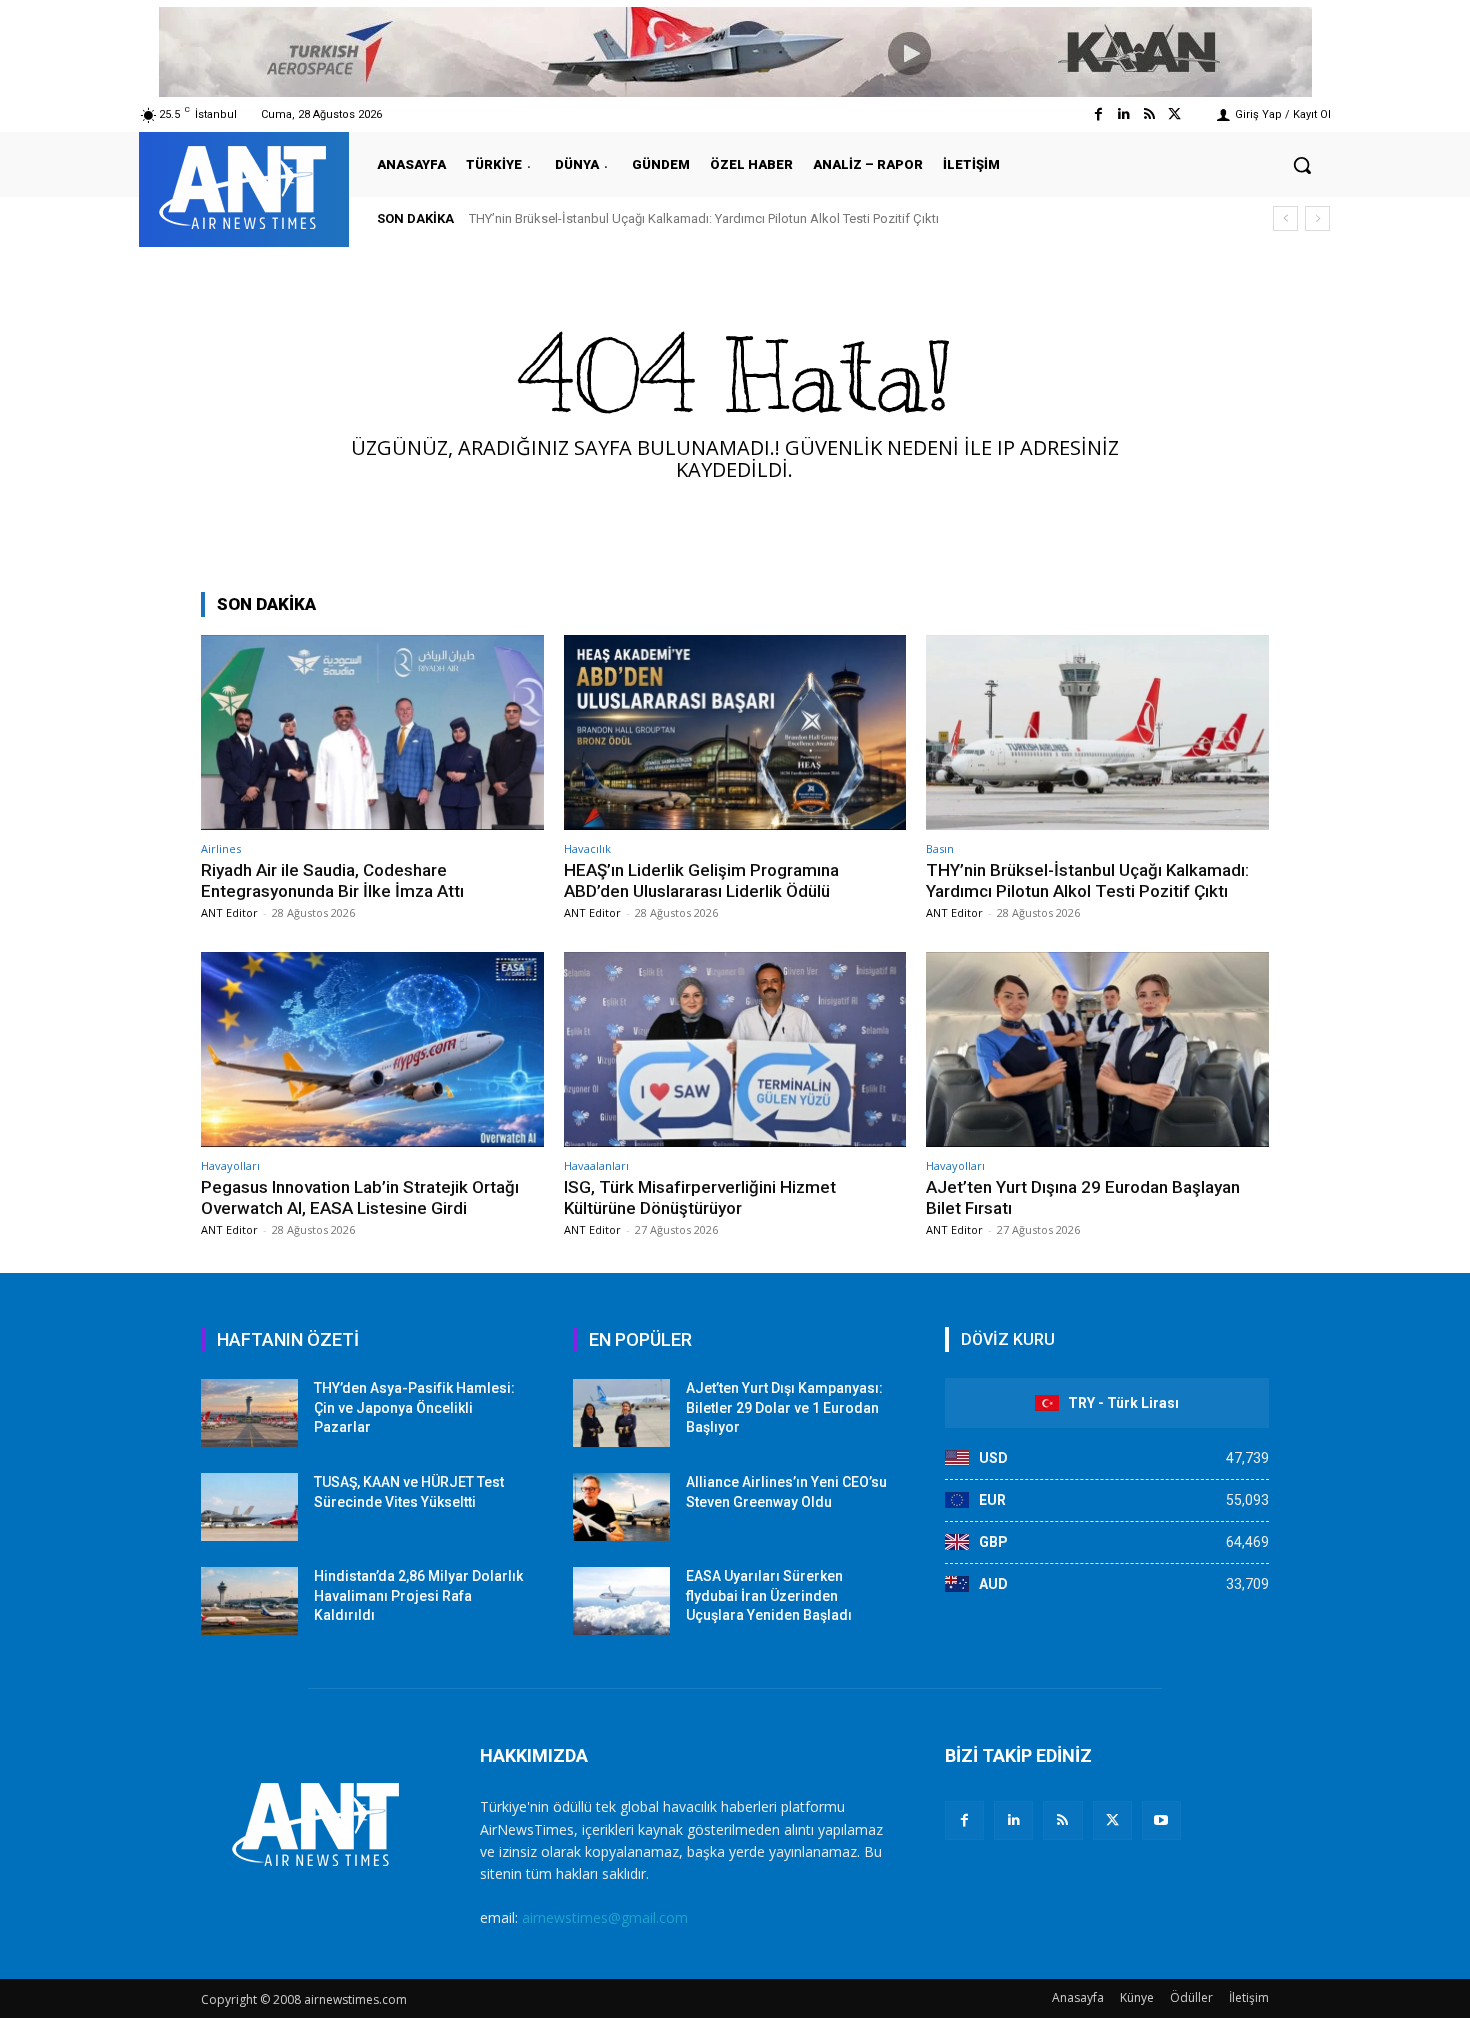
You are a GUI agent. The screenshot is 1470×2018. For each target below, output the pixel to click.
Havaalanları (596, 1165)
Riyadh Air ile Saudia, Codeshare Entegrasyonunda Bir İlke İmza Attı (332, 880)
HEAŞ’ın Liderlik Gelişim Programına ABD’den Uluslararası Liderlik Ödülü (701, 880)
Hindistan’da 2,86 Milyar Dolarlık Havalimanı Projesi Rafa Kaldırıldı (418, 1595)
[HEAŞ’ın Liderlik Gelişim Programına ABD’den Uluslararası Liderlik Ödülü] (735, 732)
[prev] (1285, 218)
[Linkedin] (1123, 114)
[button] (1302, 165)
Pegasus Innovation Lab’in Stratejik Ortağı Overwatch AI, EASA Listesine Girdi (360, 1197)
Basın (940, 848)
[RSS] (1062, 1820)
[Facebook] (1098, 114)
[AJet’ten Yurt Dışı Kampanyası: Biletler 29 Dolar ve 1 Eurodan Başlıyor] (621, 1413)
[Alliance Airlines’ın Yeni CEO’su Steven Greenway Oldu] (621, 1507)
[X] (1112, 1820)
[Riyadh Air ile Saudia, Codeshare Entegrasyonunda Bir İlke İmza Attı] (372, 732)
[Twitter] (1174, 114)
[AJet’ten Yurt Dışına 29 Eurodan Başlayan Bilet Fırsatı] (1097, 1049)
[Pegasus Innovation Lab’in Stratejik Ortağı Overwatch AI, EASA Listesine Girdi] (372, 1049)
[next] (1317, 218)
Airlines (221, 848)
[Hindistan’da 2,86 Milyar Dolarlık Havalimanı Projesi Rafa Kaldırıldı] (249, 1601)
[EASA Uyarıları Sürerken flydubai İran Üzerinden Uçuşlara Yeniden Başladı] (621, 1601)
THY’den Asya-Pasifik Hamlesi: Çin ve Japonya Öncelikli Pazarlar (414, 1407)
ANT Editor (229, 912)
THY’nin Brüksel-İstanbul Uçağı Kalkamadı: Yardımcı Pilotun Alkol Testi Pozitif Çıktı (704, 218)
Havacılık (587, 848)
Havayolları (230, 1165)
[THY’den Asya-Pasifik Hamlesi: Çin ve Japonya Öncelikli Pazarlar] (249, 1413)
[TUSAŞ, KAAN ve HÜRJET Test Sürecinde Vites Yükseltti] (249, 1507)
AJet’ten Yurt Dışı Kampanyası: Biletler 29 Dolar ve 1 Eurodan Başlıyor (784, 1407)
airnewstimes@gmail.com (605, 1917)
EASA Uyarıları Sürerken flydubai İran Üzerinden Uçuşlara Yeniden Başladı (769, 1595)
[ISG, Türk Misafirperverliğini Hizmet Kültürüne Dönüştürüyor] (735, 1049)
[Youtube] (1161, 1820)
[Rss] (1149, 114)
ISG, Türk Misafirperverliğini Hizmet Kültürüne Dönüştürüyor (700, 1197)
